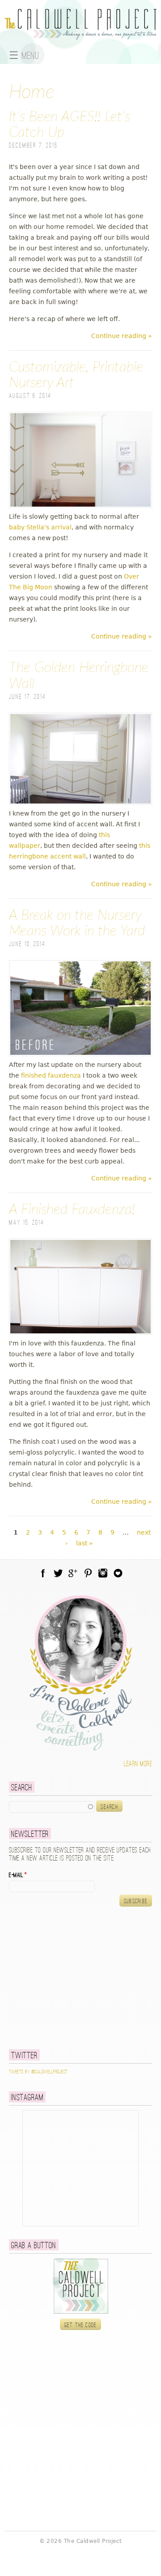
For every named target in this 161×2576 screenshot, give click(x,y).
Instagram (103, 1573)
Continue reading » (122, 336)
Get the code (81, 2325)
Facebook (43, 1573)
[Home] (80, 34)
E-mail (18, 1875)
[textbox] (52, 1807)
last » (85, 1543)
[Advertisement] (65, 1978)
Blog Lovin (118, 1573)
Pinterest (88, 1573)
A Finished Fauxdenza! (72, 1210)
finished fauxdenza (50, 1075)
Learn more (138, 1764)
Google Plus (73, 1573)
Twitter (58, 1573)
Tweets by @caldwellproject (38, 2072)
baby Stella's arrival (40, 527)
